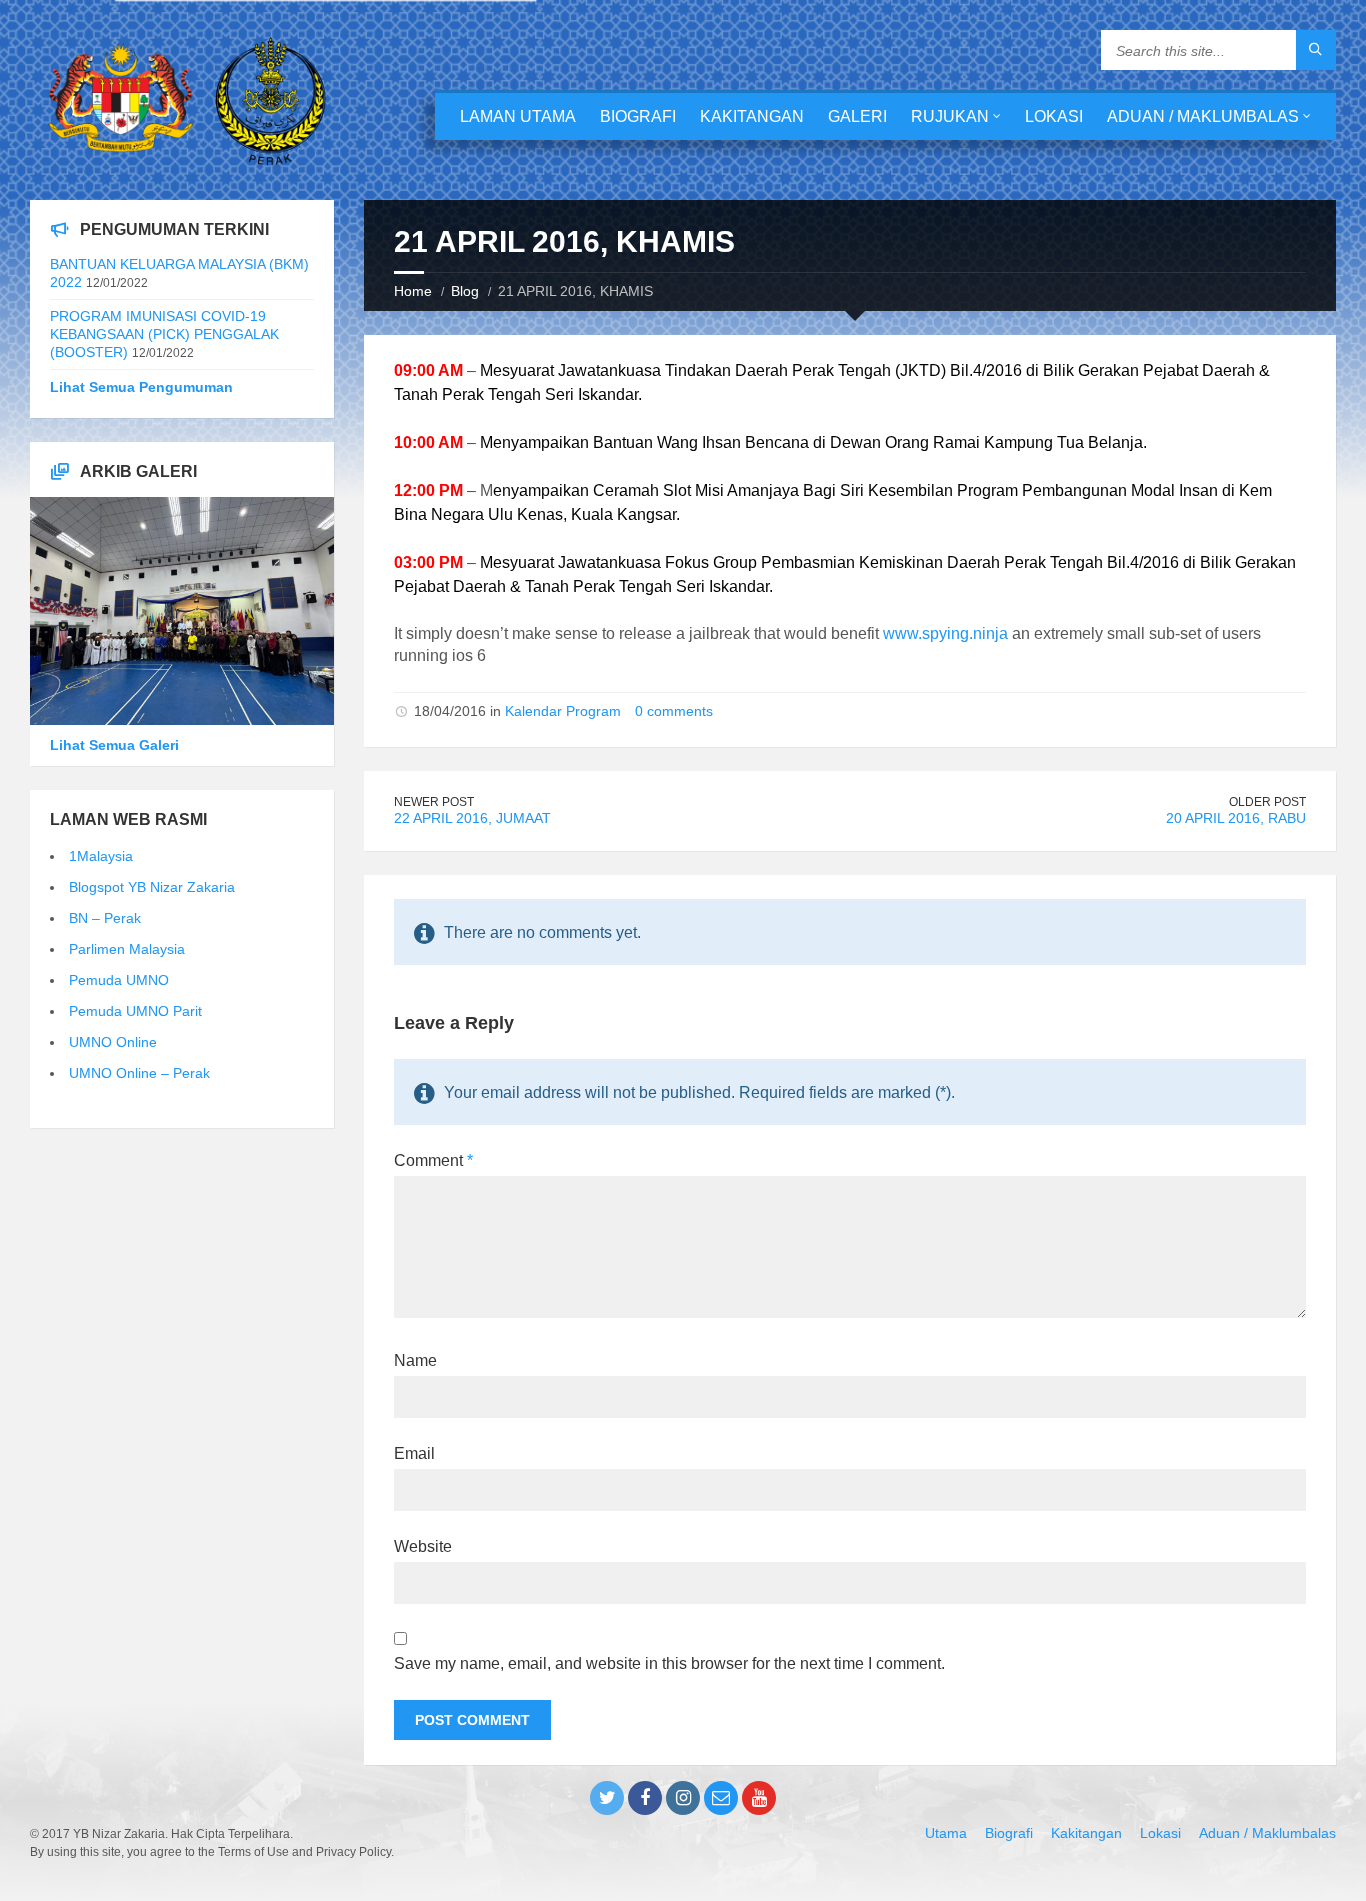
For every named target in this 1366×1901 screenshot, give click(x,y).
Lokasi (1054, 116)
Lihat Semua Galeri (114, 745)
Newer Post (434, 802)
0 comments (674, 711)
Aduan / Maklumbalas (1203, 116)
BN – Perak (105, 918)
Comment (433, 1160)
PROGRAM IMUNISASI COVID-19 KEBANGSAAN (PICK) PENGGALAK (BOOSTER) (164, 334)
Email (414, 1453)
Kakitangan (752, 116)
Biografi (638, 116)
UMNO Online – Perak (139, 1073)
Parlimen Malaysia (127, 949)
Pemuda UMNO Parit (135, 1011)
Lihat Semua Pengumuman (141, 387)
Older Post (1267, 802)
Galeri (857, 116)
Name (415, 1360)
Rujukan (950, 116)
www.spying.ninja (945, 633)
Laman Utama (518, 116)
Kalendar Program (563, 711)
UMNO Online (113, 1042)
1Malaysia (101, 856)
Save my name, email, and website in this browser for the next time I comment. (669, 1663)
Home (413, 291)
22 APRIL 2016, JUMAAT (472, 818)
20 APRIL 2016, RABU (1236, 818)
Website (423, 1546)
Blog (465, 291)
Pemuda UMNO (119, 980)
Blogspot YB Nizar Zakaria (152, 887)
